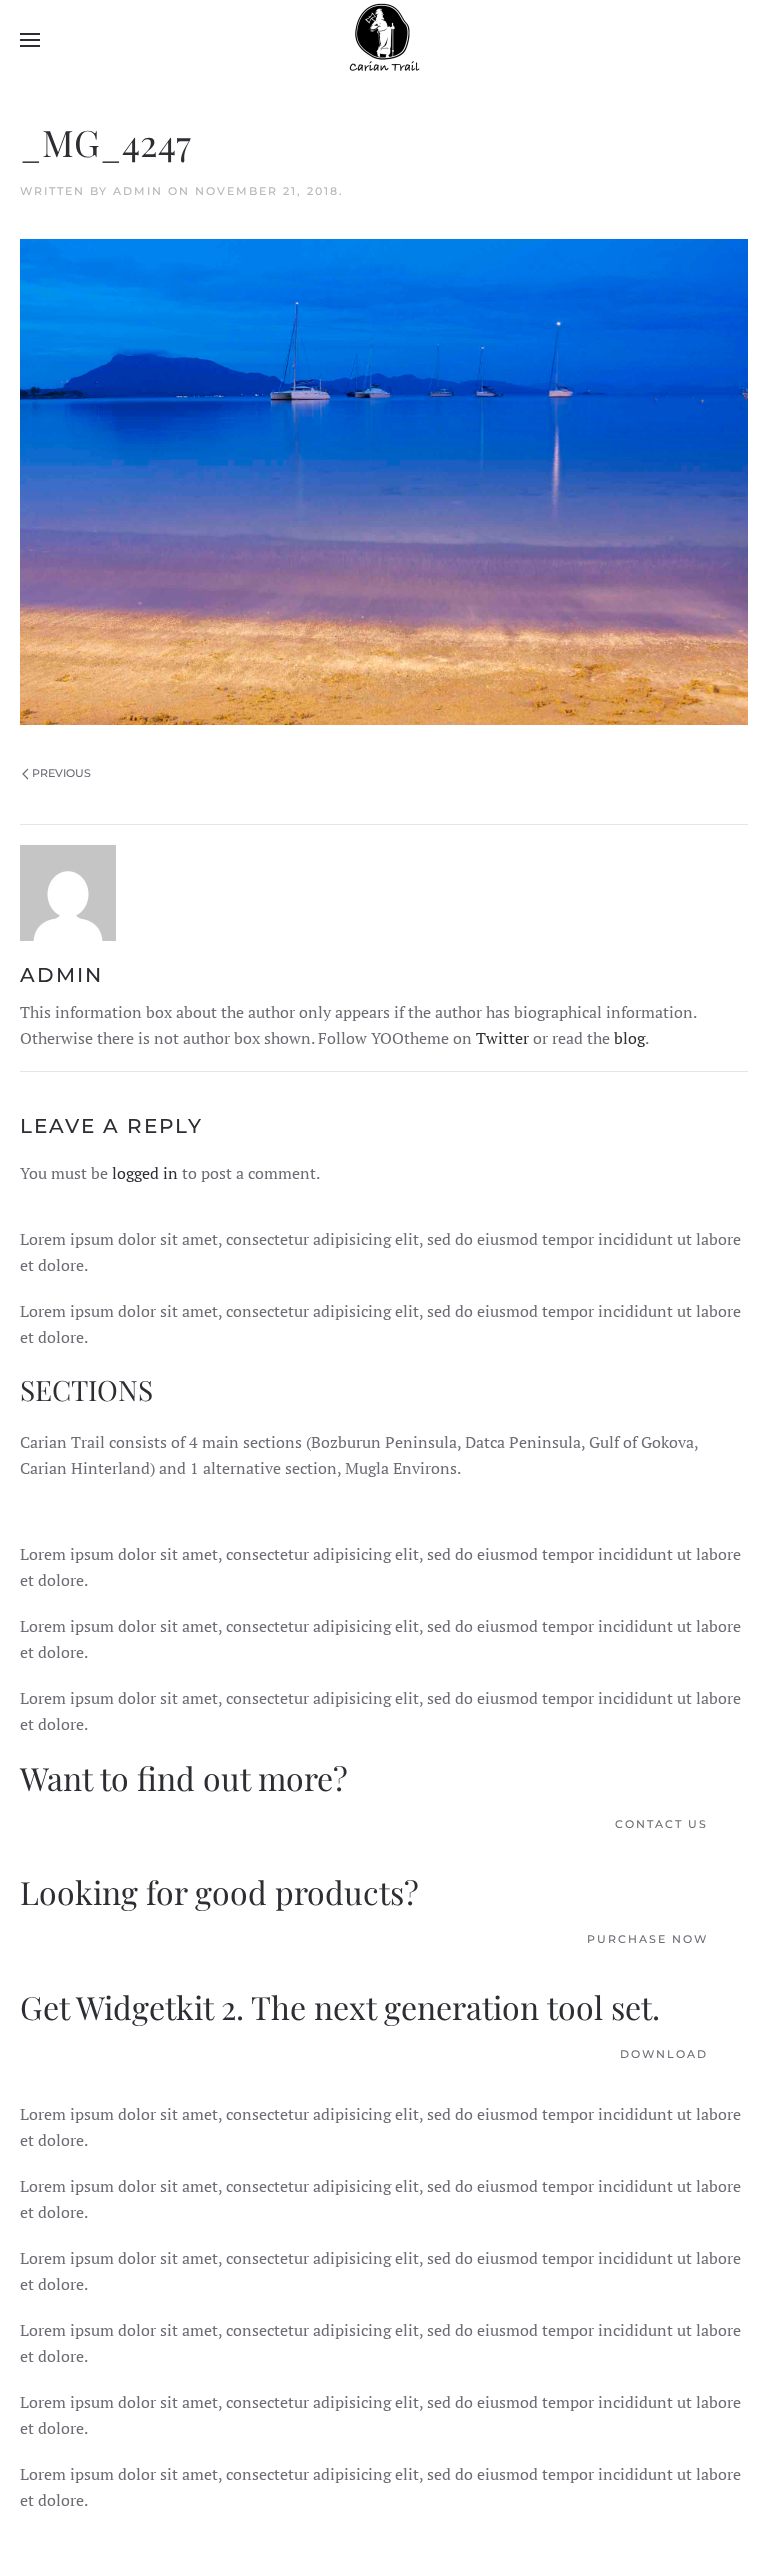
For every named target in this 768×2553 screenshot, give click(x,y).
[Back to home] (384, 40)
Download (664, 2054)
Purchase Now (647, 1939)
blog (629, 1038)
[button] (30, 40)
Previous (61, 773)
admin (138, 191)
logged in (145, 1173)
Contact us (661, 1824)
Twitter (502, 1038)
